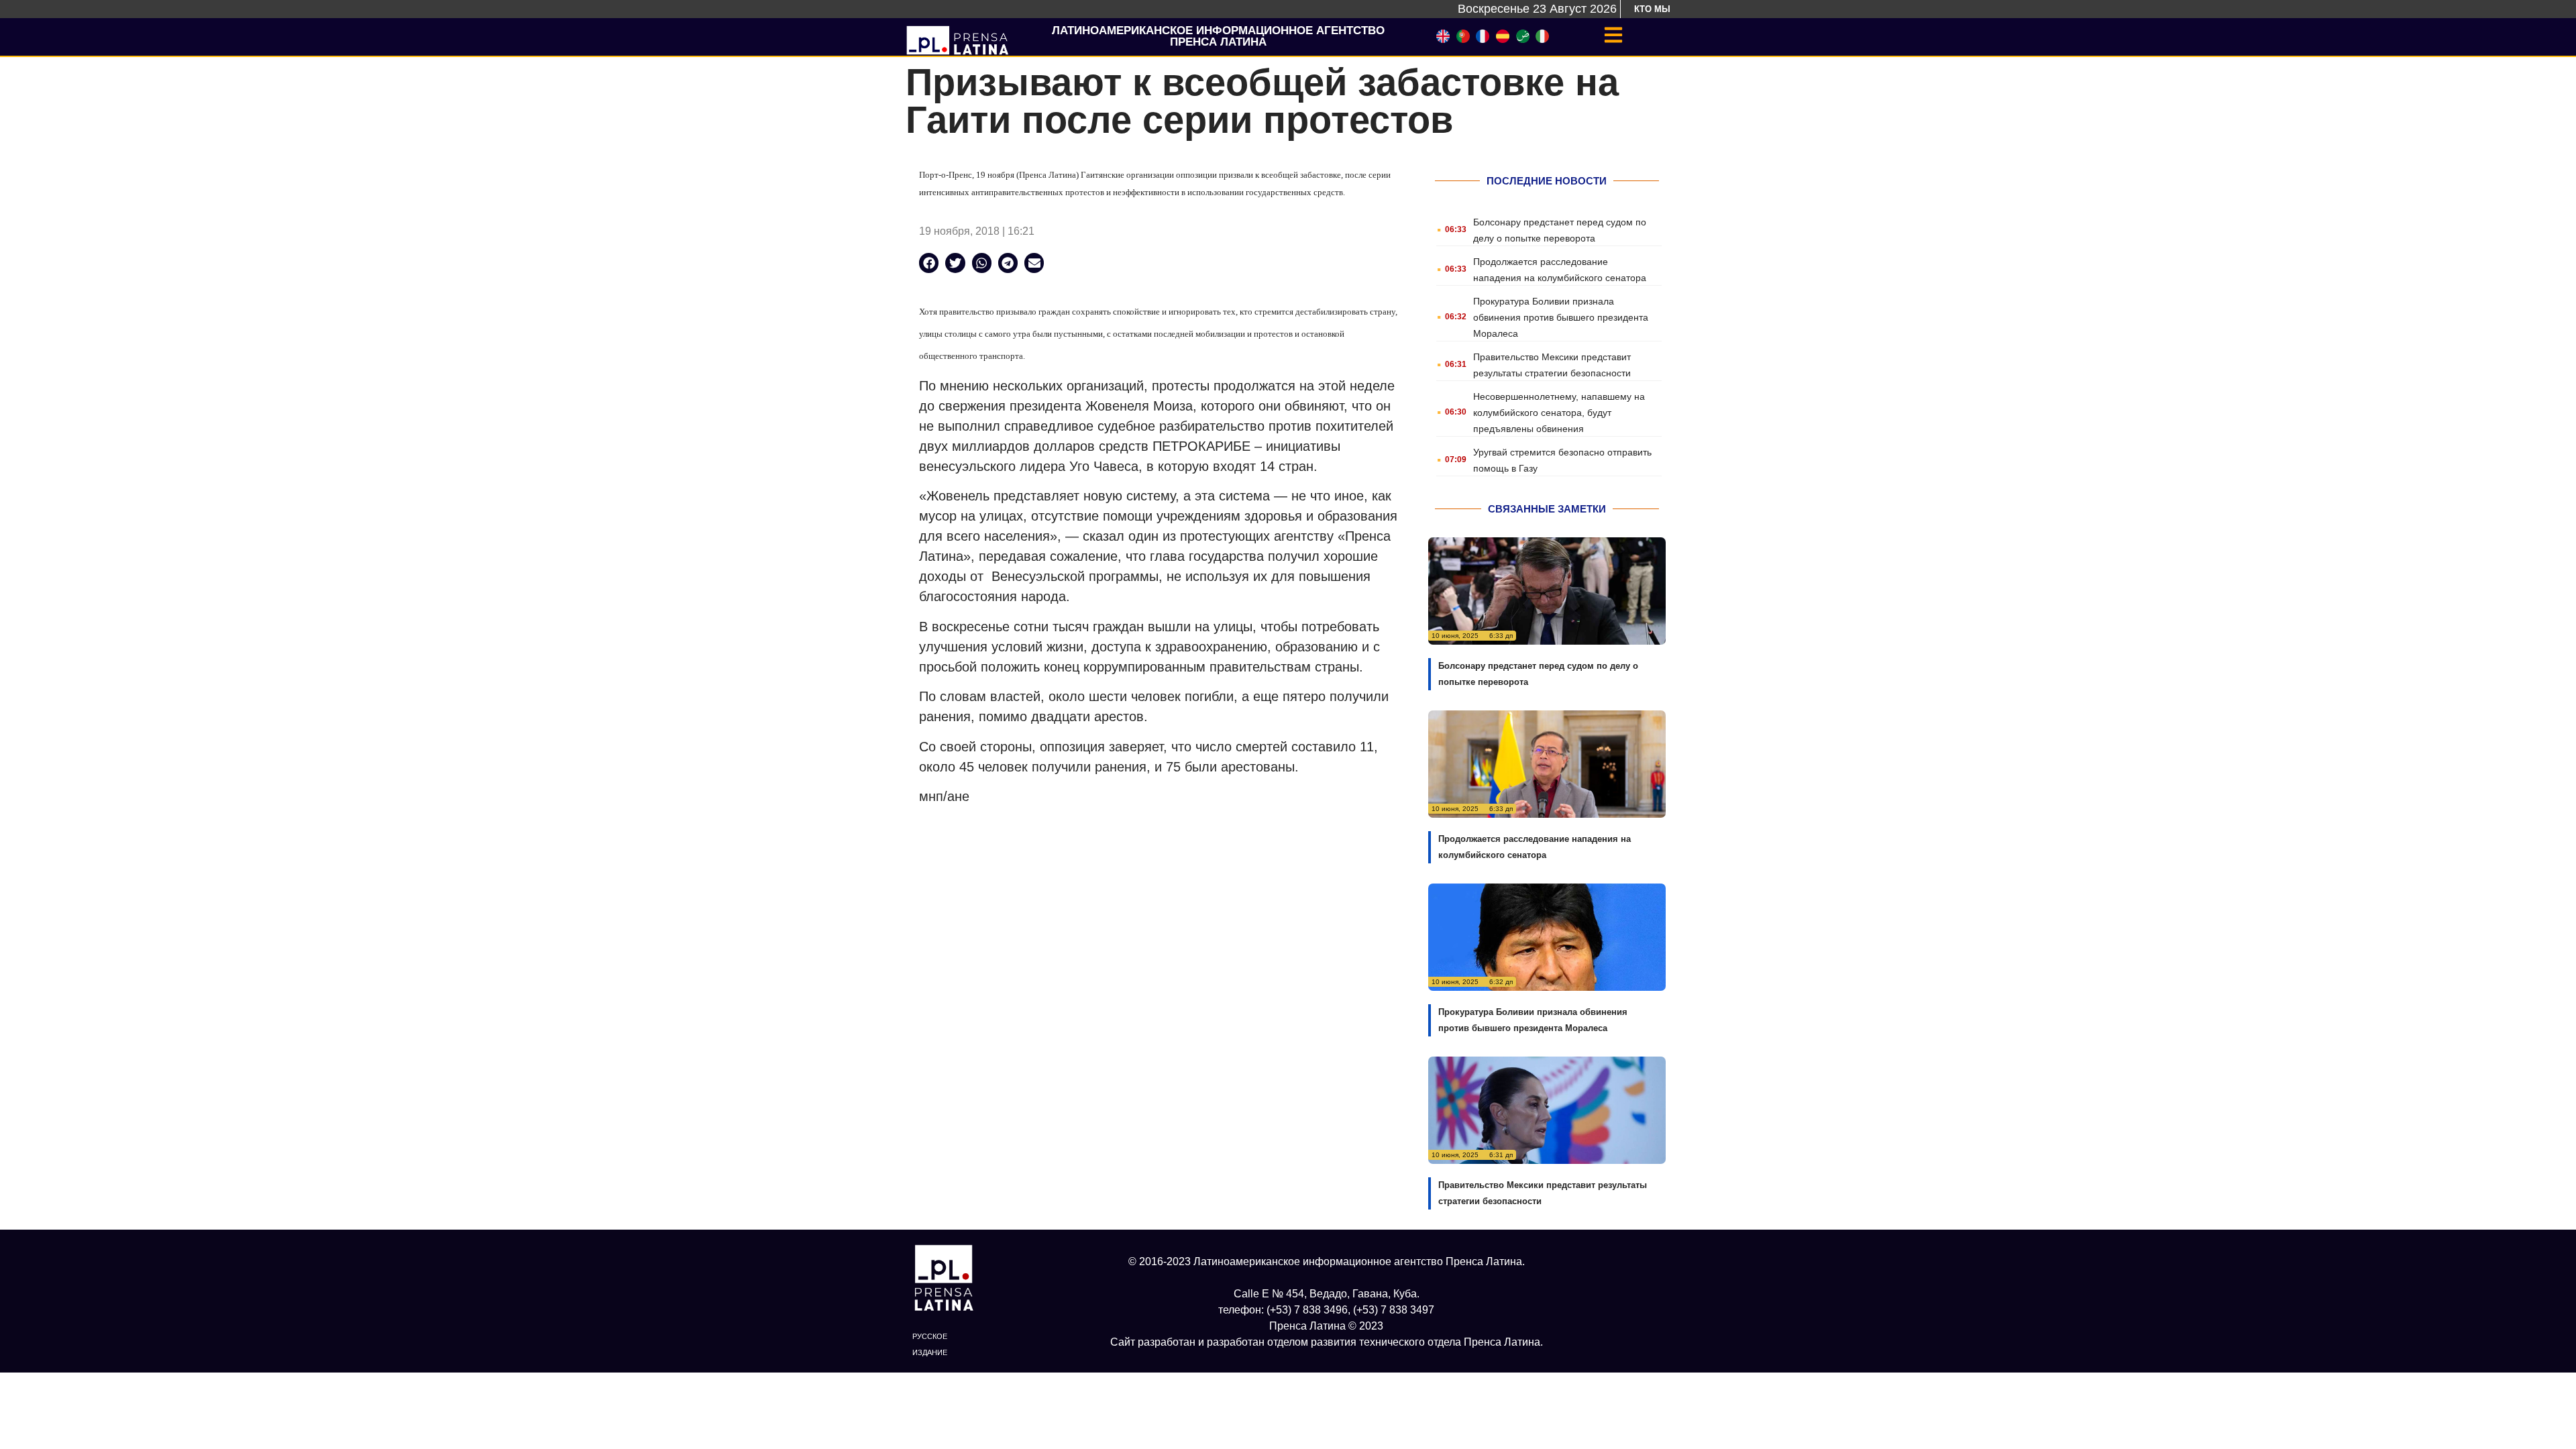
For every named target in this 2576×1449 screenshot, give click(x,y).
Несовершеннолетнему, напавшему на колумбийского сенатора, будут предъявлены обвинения (1559, 413)
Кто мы (1652, 9)
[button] (929, 263)
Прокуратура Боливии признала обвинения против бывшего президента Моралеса (1561, 317)
